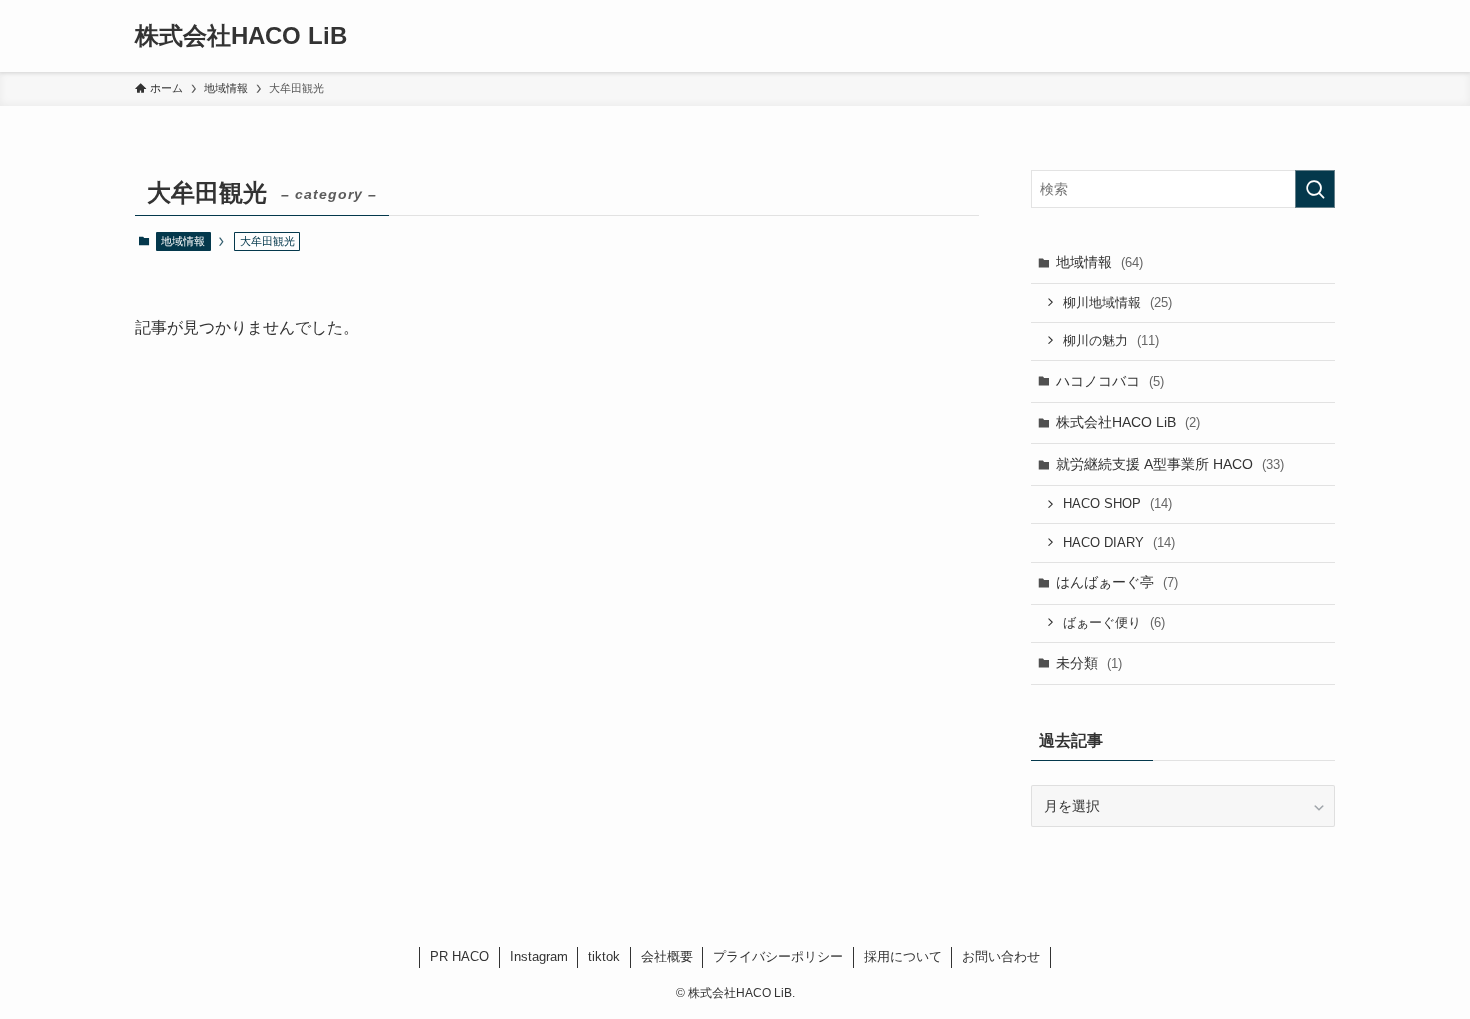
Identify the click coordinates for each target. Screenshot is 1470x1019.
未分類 (1089, 663)
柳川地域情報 (1117, 302)
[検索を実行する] (1315, 189)
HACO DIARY (1119, 542)
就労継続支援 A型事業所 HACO (1170, 464)
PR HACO (459, 956)
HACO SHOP (1117, 503)
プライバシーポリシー (778, 956)
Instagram (539, 956)
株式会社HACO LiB (241, 36)
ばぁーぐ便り (1114, 622)
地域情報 (183, 241)
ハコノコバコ (1110, 381)
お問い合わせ (1001, 956)
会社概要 (667, 956)
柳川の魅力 (1111, 340)
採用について (903, 956)
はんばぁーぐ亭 (1117, 582)
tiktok (604, 956)
